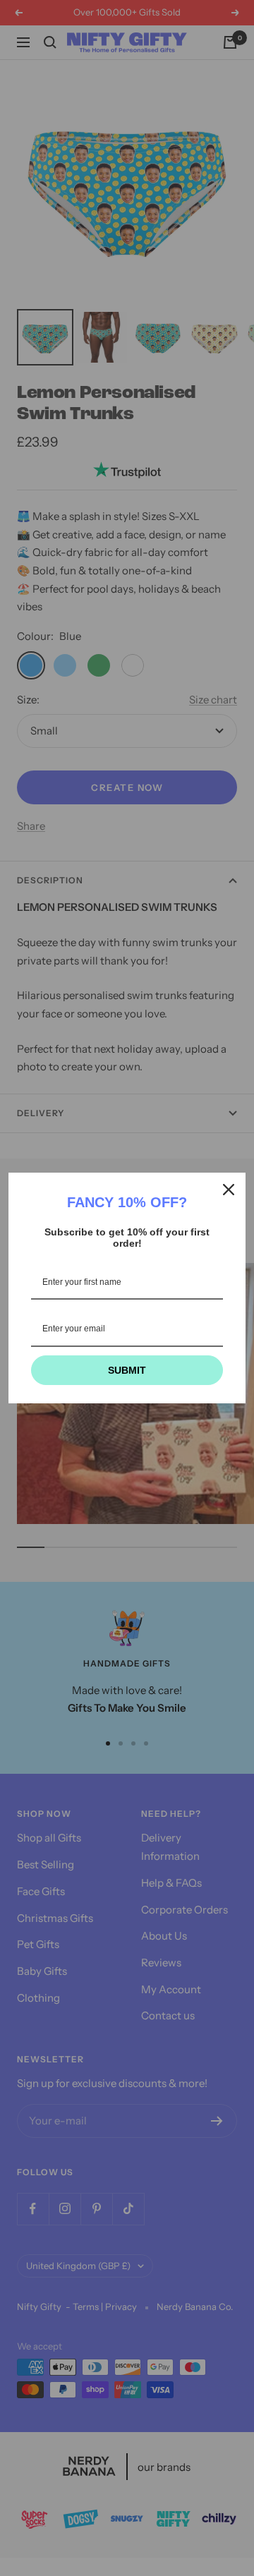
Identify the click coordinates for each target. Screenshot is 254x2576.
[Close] (229, 1190)
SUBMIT (127, 1370)
